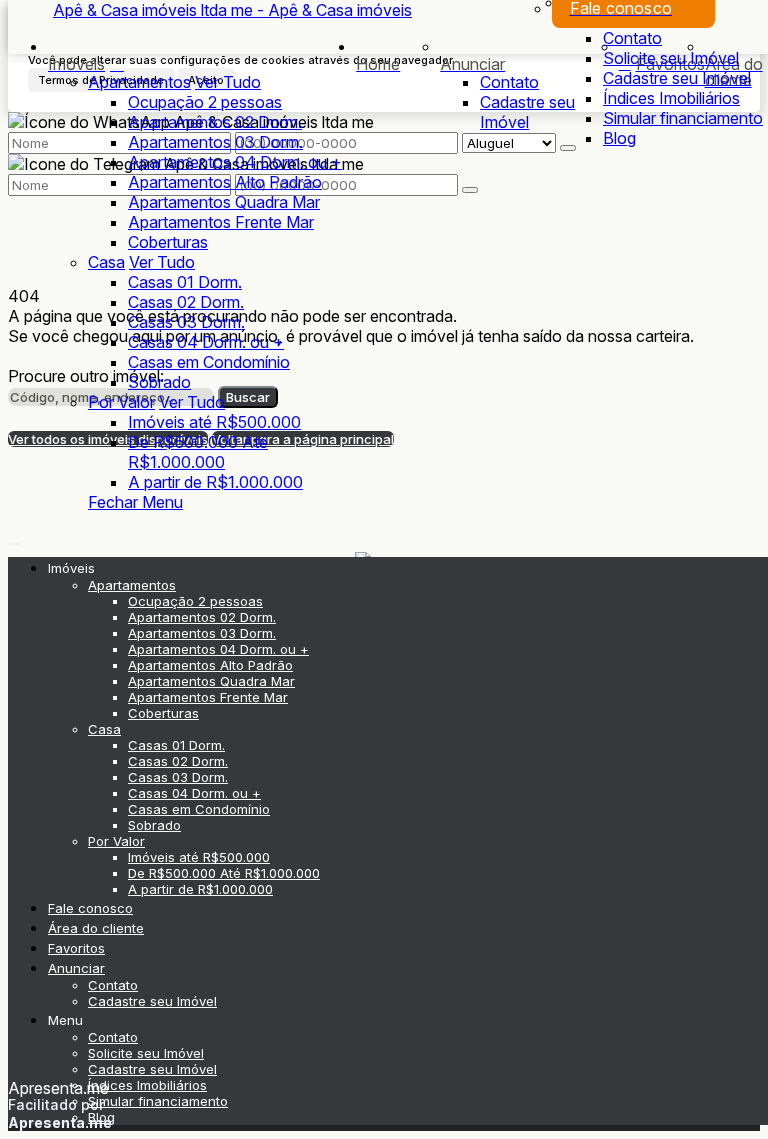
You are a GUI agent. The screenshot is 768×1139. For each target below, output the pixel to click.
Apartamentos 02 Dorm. (215, 122)
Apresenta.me (58, 1088)
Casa (106, 262)
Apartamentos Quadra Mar (224, 202)
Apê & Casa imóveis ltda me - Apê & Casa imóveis (232, 10)
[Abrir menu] (14, 538)
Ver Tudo (228, 82)
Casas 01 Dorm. (185, 282)
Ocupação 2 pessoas (205, 102)
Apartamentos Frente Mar (221, 222)
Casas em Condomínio (209, 362)
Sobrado (159, 382)
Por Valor (121, 402)
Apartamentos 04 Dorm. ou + (235, 162)
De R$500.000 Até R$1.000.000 (198, 452)
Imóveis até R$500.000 (214, 422)
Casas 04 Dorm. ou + (206, 342)
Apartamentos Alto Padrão (225, 182)
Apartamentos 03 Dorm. (215, 142)
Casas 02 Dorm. (186, 302)
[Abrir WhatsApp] (718, 1088)
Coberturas (168, 242)
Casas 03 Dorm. (186, 322)
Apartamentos (139, 82)
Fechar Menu (135, 502)
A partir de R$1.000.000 (215, 482)
